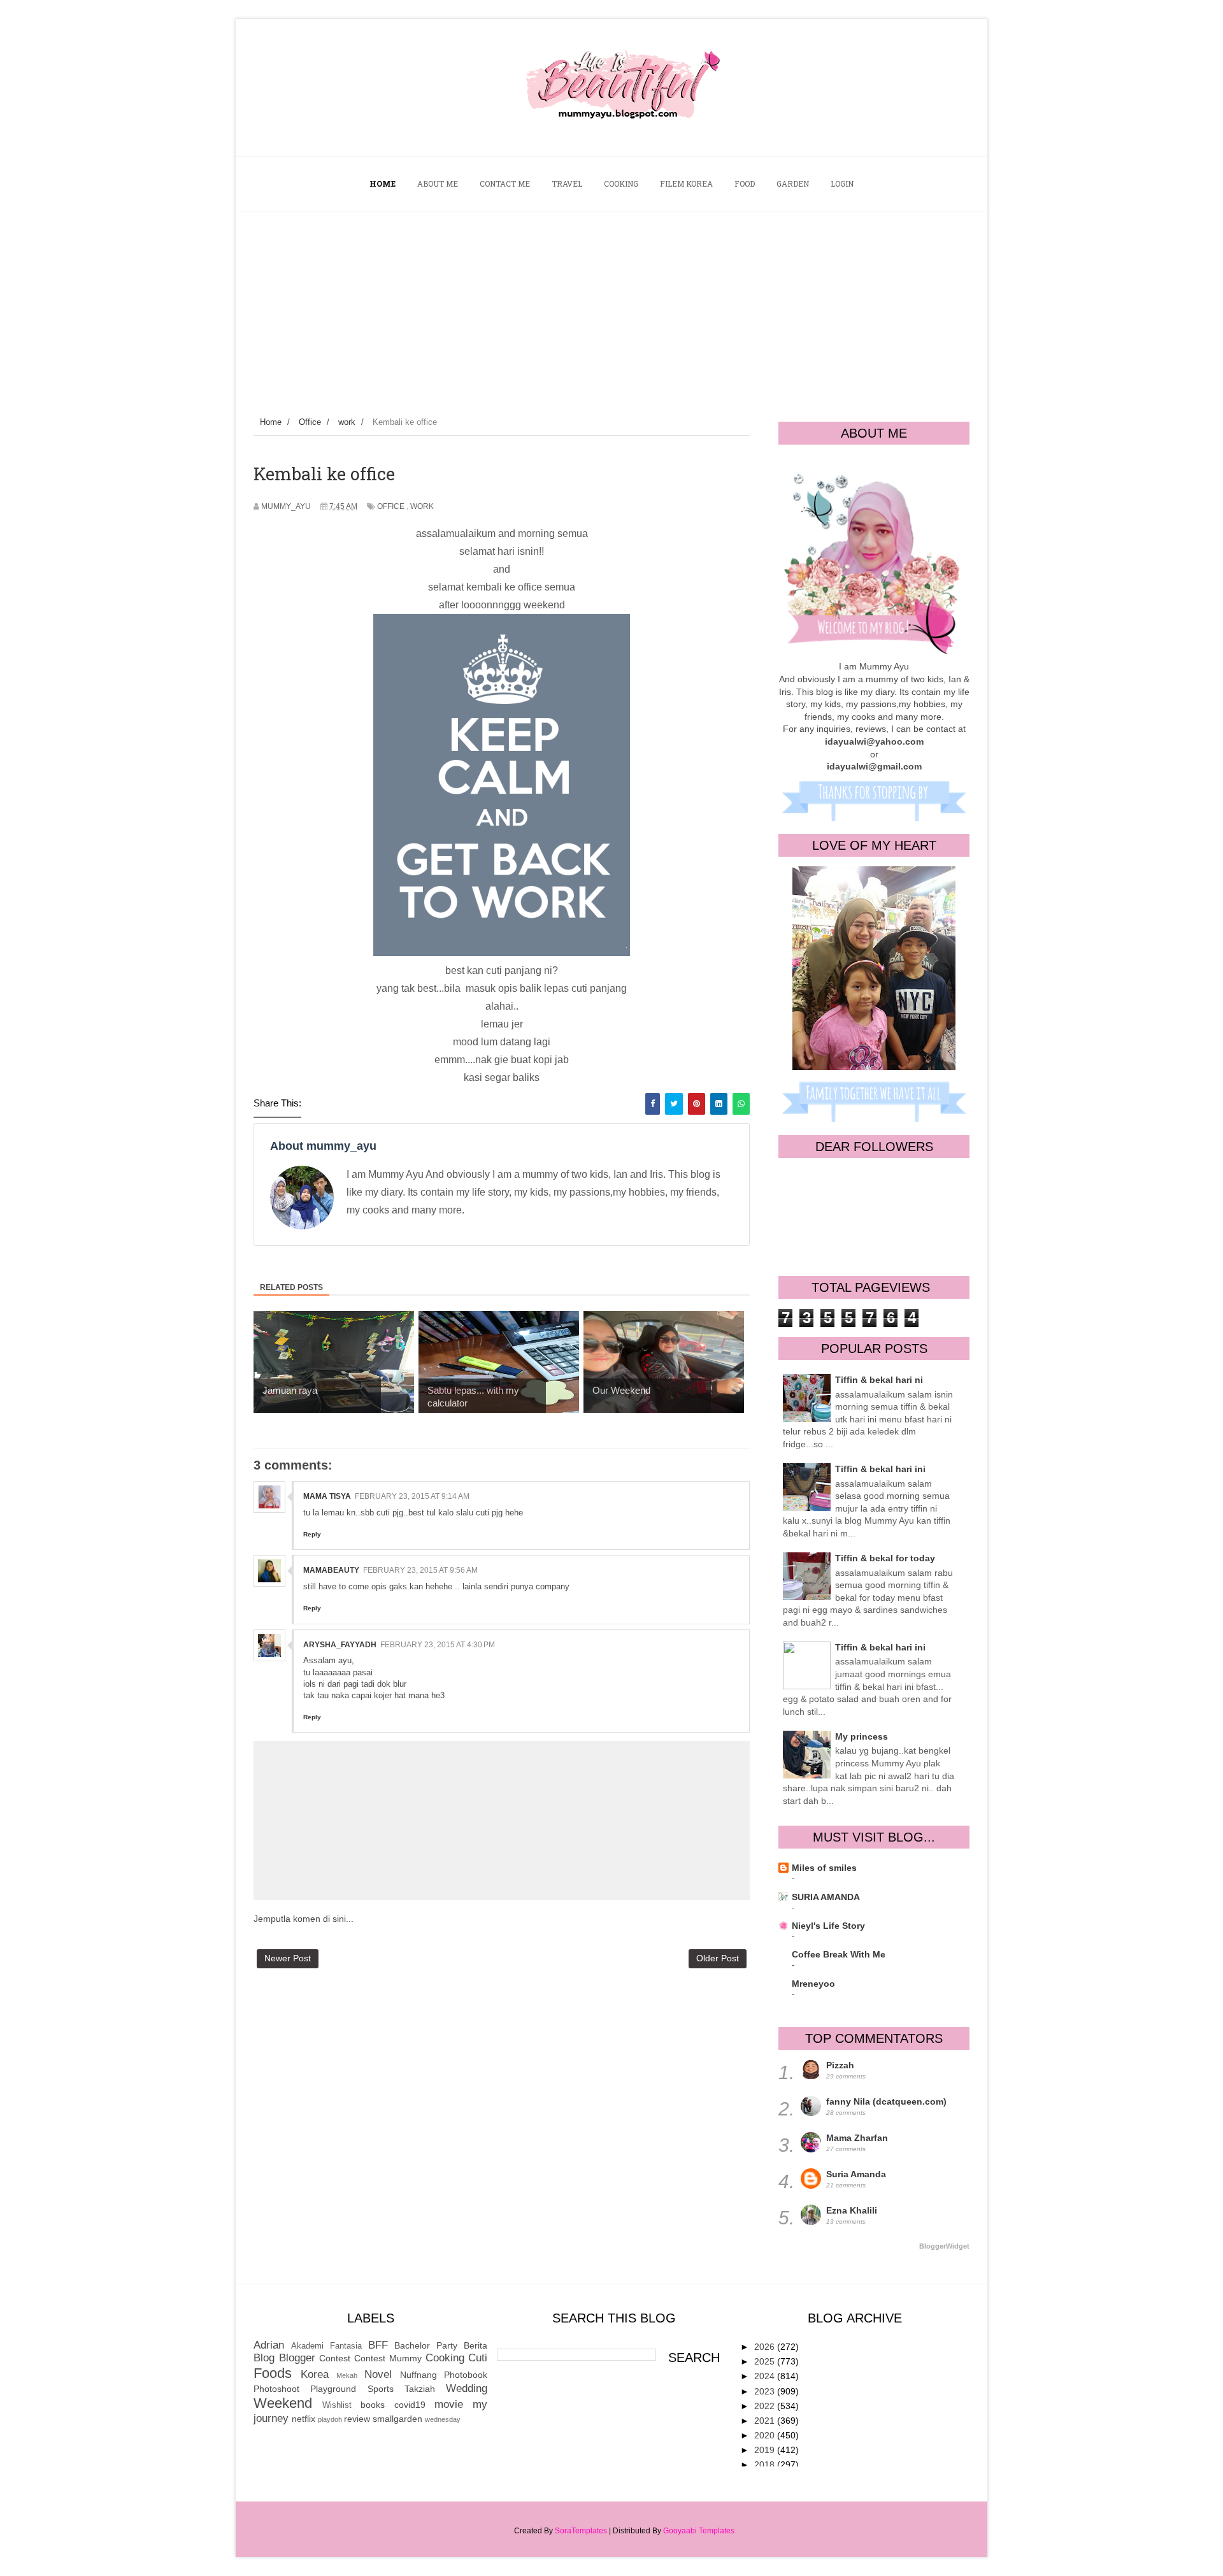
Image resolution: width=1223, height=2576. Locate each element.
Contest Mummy (388, 2358)
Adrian (269, 2345)
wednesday (443, 2419)
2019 (766, 2450)
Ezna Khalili (852, 2210)
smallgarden (397, 2419)
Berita (476, 2345)
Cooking (445, 2358)
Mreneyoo (813, 1984)
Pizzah (840, 2065)
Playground (333, 2389)
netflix (304, 2419)
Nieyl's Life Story (828, 1926)
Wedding (467, 2388)
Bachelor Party (426, 2345)
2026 (766, 2347)
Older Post (718, 1958)
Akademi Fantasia (326, 2346)
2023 (766, 2391)
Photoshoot (276, 2389)
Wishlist (337, 2405)
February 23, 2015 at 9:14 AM (412, 1496)
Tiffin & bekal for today (885, 1558)
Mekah (347, 2375)
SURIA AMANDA (826, 1897)
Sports (381, 2389)
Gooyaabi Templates (699, 2531)
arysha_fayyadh (340, 1645)
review (357, 2419)
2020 (766, 2435)
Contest (335, 2358)
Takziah (420, 2389)
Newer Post (288, 1958)
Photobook (466, 2375)
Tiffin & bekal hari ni (879, 1380)
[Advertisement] (611, 307)
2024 (766, 2376)
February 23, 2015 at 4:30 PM (438, 1645)
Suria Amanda (856, 2174)
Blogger (297, 2358)
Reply (312, 1534)
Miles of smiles (824, 1868)
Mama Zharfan (857, 2138)
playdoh (330, 2419)
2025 (766, 2361)
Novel (378, 2374)
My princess (862, 1736)
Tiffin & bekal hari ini (880, 1469)
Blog (264, 2358)
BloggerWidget (944, 2246)
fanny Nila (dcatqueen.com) (886, 2101)
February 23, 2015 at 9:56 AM (420, 1570)
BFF (378, 2345)
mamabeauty (331, 1570)
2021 (766, 2421)
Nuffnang (418, 2375)
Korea (315, 2374)
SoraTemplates (581, 2531)
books (373, 2405)
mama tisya (327, 1496)
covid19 (410, 2405)
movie (449, 2404)
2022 (766, 2406)
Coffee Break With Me (839, 1954)
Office (391, 506)
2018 (766, 2465)
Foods (273, 2373)
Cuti (478, 2358)
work (422, 506)
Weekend (283, 2403)
